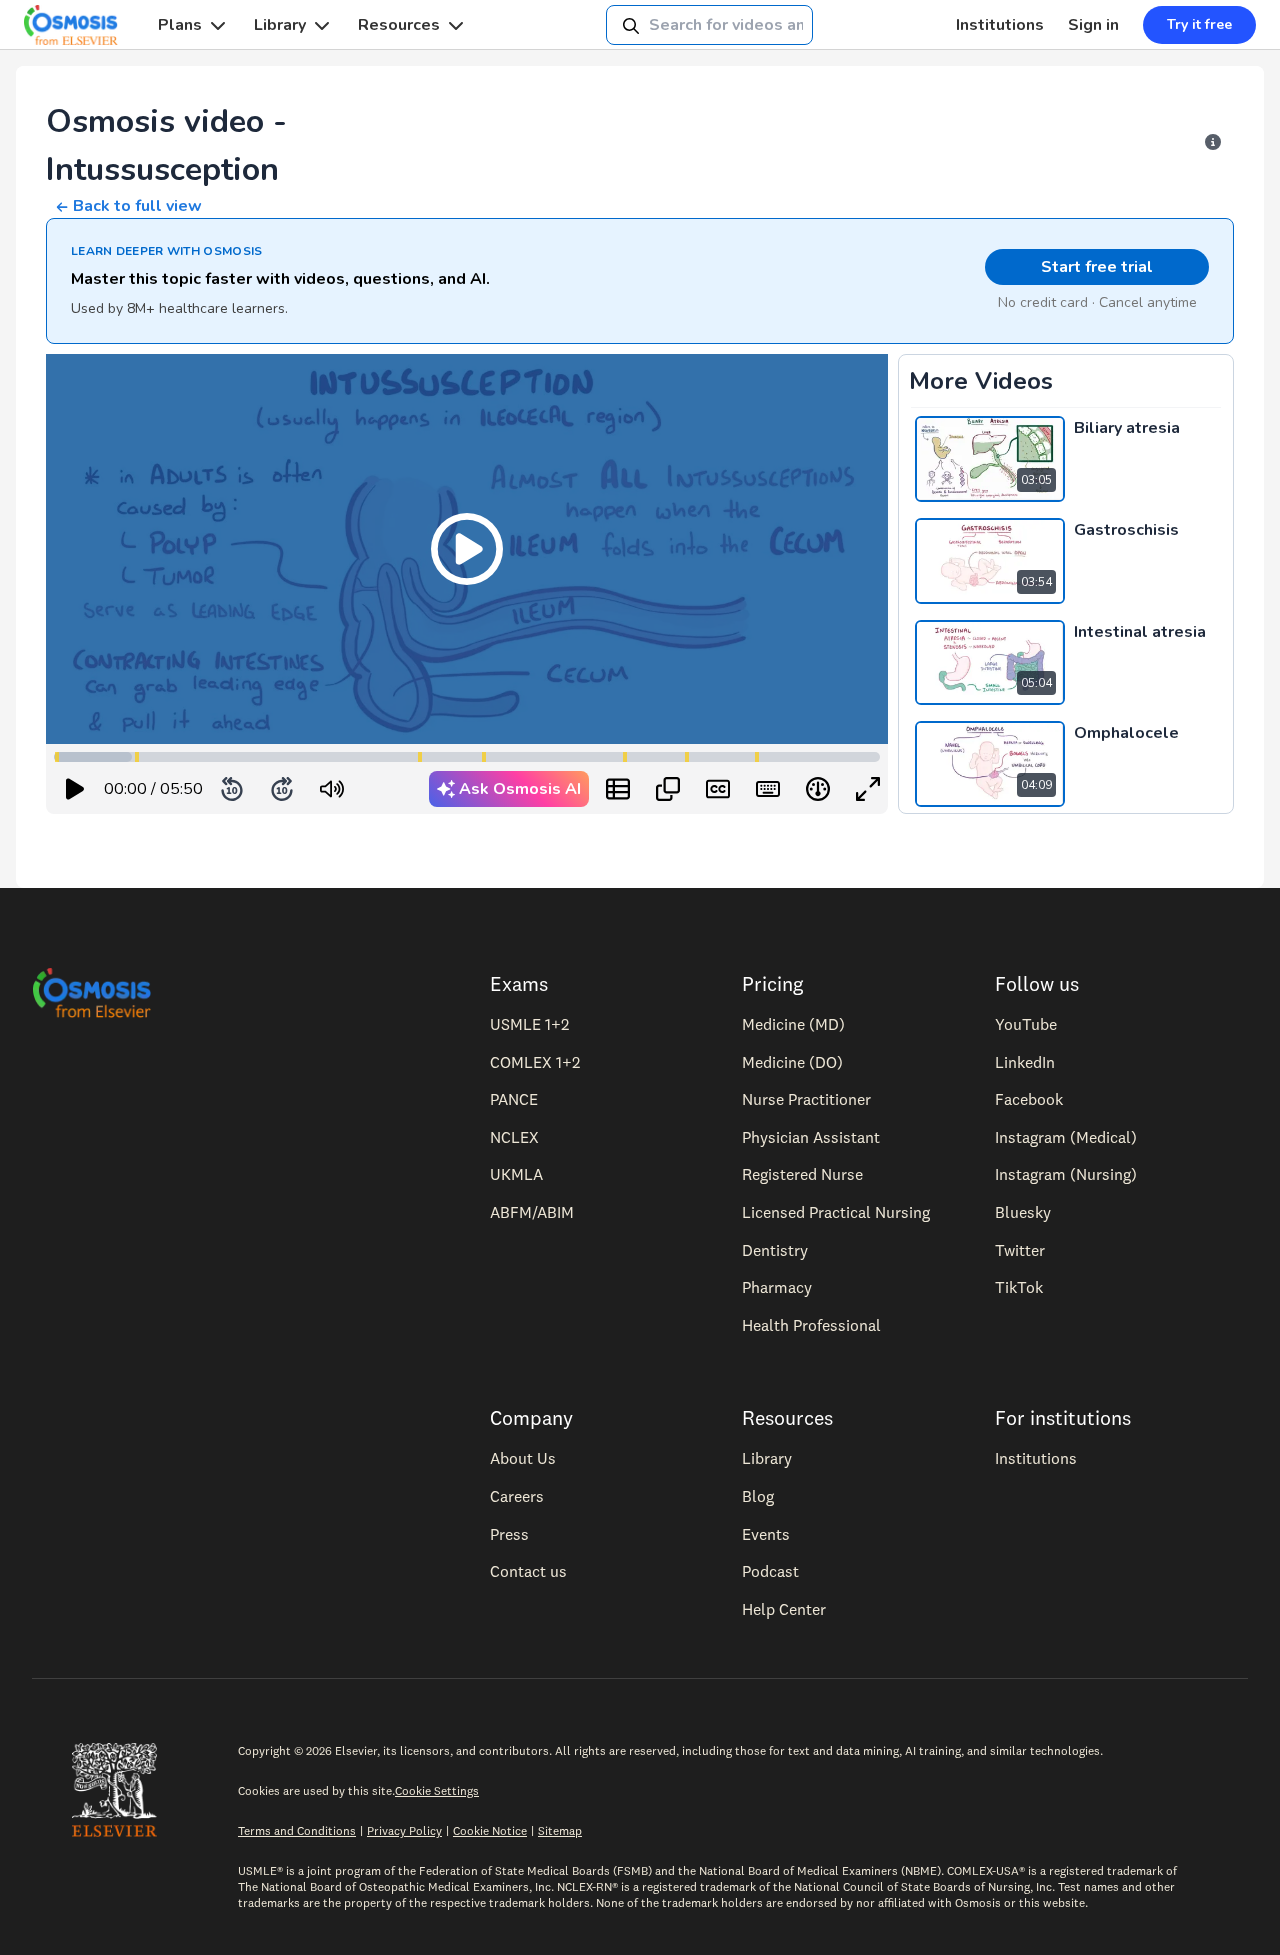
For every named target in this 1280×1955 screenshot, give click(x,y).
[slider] (414, 789)
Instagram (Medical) (1066, 1137)
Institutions (1000, 25)
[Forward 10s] (282, 789)
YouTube (1026, 1024)
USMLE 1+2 (529, 1024)
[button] (467, 549)
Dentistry (775, 1250)
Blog (758, 1496)
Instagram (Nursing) (1066, 1174)
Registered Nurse (802, 1174)
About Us (523, 1458)
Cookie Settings (437, 1790)
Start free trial (1097, 267)
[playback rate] (818, 789)
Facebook (1029, 1099)
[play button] (75, 789)
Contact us (528, 1571)
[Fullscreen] (868, 789)
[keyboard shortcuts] (768, 789)
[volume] (332, 789)
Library (280, 25)
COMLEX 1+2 (535, 1062)
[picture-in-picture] (668, 789)
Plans (180, 25)
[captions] (718, 789)
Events (766, 1534)
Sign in (1093, 25)
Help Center (784, 1609)
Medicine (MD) (793, 1024)
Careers (517, 1496)
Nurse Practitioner (806, 1099)
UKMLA (516, 1174)
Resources (399, 25)
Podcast (770, 1571)
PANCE (514, 1099)
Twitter (1020, 1250)
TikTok (1019, 1287)
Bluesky (1023, 1212)
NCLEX (514, 1137)
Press (509, 1534)
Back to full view (137, 206)
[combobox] (709, 25)
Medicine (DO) (792, 1062)
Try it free (1199, 24)
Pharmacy (777, 1287)
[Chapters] (618, 789)
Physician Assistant (811, 1137)
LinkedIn (1025, 1062)
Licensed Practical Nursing (836, 1212)
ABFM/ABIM (532, 1212)
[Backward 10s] (232, 789)
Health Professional (811, 1325)
